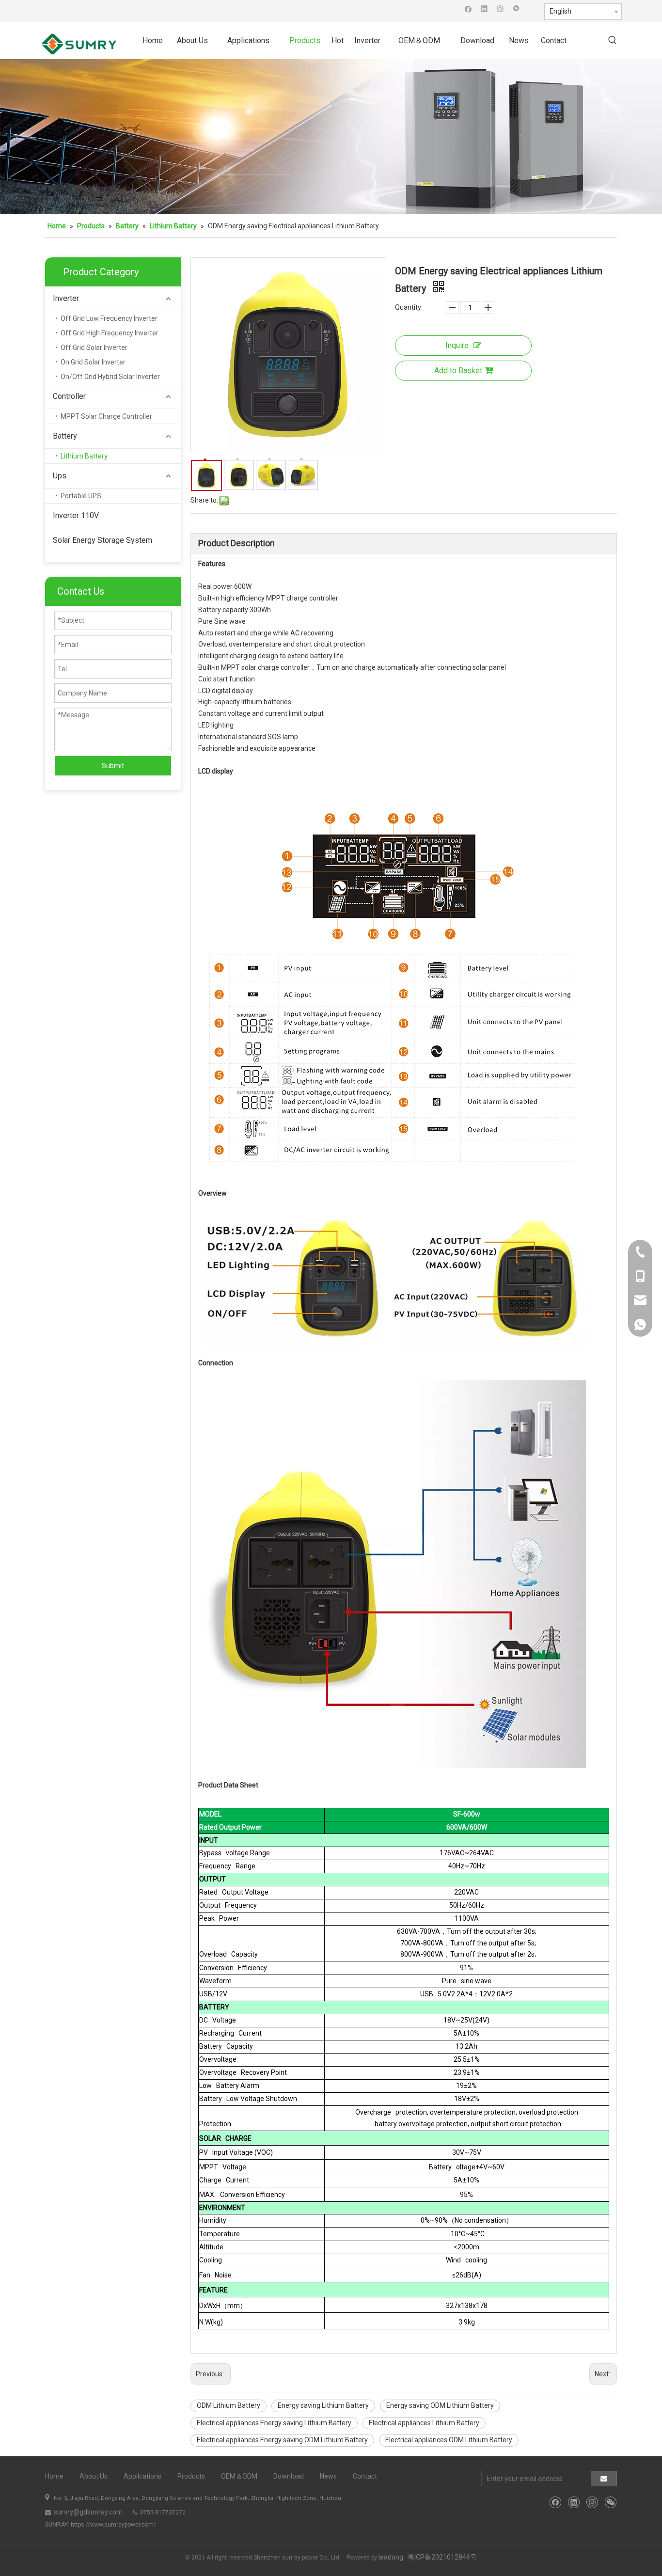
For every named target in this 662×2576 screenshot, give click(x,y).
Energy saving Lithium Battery (323, 2405)
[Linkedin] (484, 8)
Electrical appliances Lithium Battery (424, 2423)
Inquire (457, 345)
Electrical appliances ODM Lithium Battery (449, 2440)
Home (54, 2476)
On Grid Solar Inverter (93, 362)
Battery (65, 436)
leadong (391, 2557)
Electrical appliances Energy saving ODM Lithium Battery (282, 2440)
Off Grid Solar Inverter (94, 348)
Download (289, 2476)
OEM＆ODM (239, 2476)
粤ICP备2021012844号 (442, 2557)
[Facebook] (468, 8)
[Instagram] (500, 8)
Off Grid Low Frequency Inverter (109, 318)
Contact (365, 2476)
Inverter (66, 298)
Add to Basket (458, 371)
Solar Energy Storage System (102, 540)
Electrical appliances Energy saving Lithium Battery (274, 2423)
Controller (69, 396)
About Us (94, 2476)
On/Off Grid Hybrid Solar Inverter (110, 377)
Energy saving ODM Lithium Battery (440, 2405)
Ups (60, 476)
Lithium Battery (84, 456)
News (328, 2476)
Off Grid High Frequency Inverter (110, 333)
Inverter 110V (76, 515)
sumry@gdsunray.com (87, 2512)
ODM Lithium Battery (229, 2405)
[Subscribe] (604, 2479)
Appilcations (142, 2476)
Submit (113, 766)
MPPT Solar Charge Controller (106, 416)
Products (191, 2476)
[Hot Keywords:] (613, 41)
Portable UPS (81, 496)
